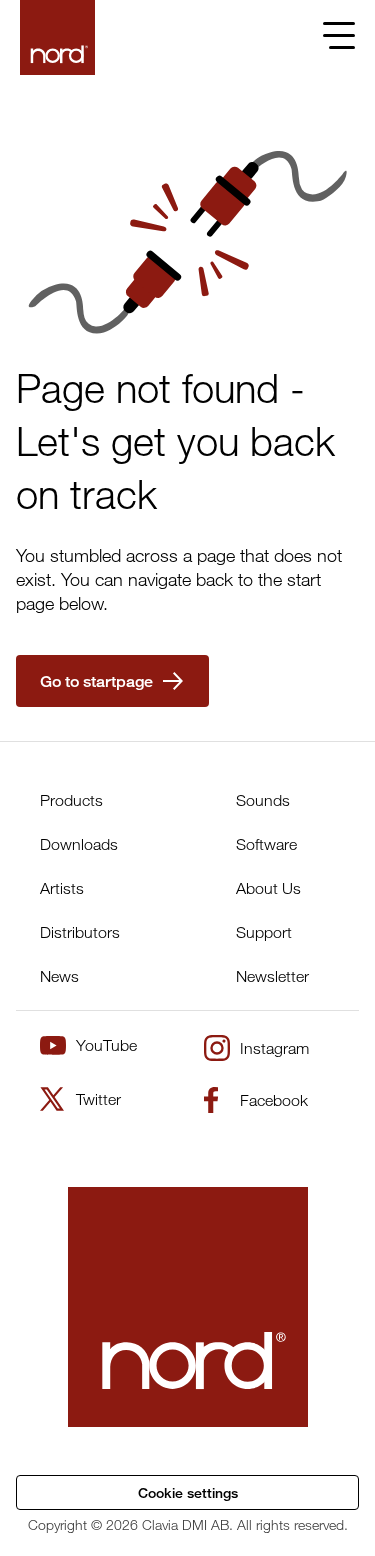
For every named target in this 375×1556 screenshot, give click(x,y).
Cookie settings (188, 1492)
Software (266, 844)
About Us (268, 888)
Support (264, 932)
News (59, 976)
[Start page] (57, 37)
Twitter (98, 1099)
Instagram (274, 1048)
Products (71, 800)
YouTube (106, 1045)
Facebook (274, 1100)
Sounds (263, 800)
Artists (62, 888)
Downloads (79, 844)
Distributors (80, 932)
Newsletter (272, 976)
